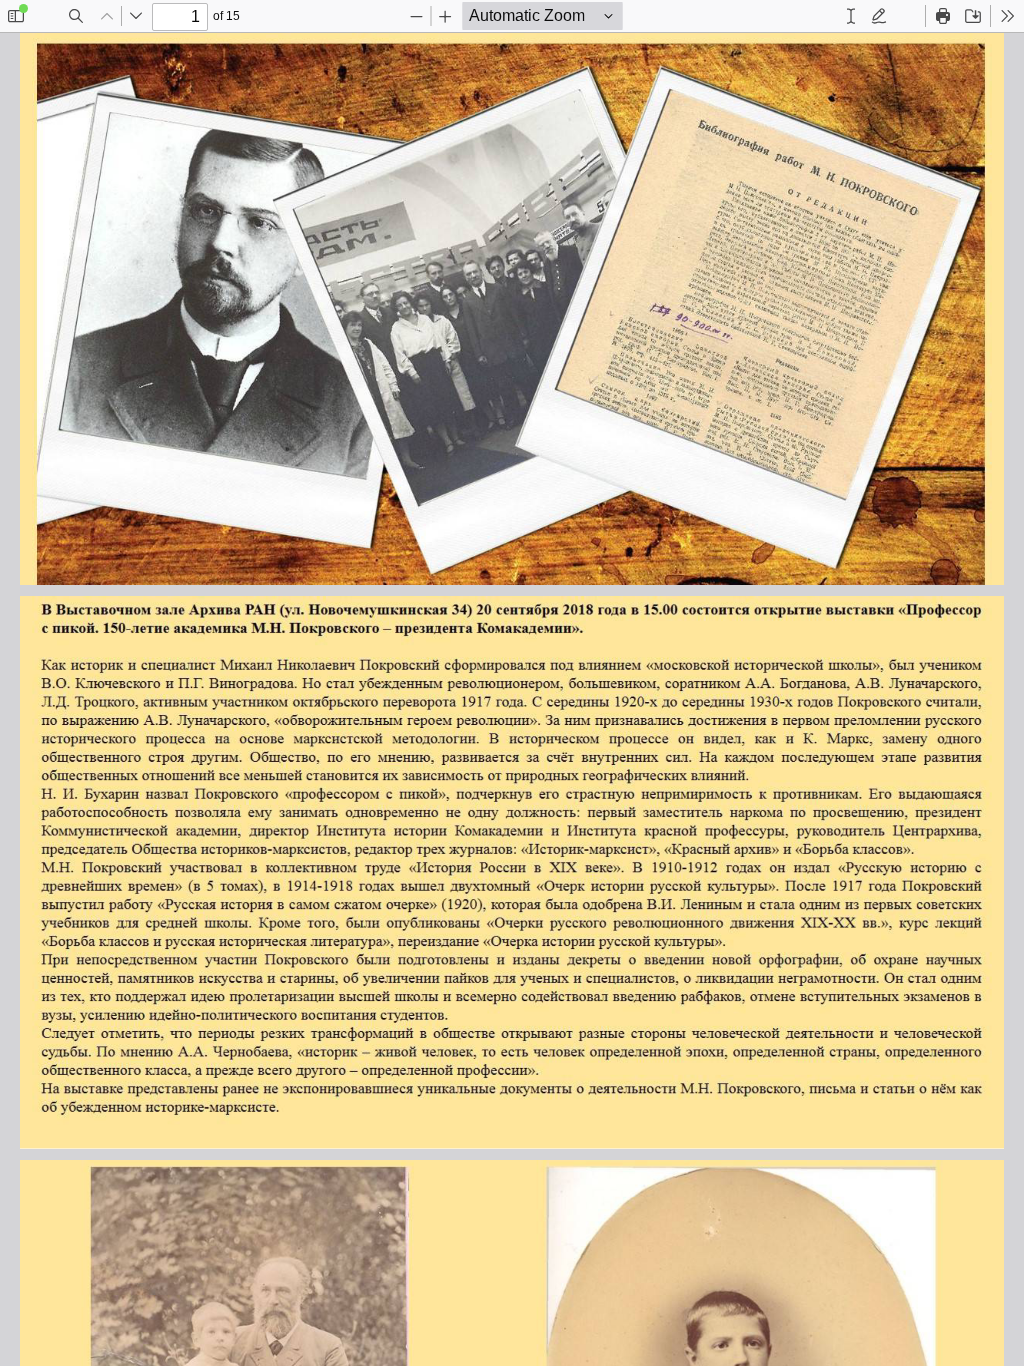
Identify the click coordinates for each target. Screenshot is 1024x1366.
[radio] (851, 16)
